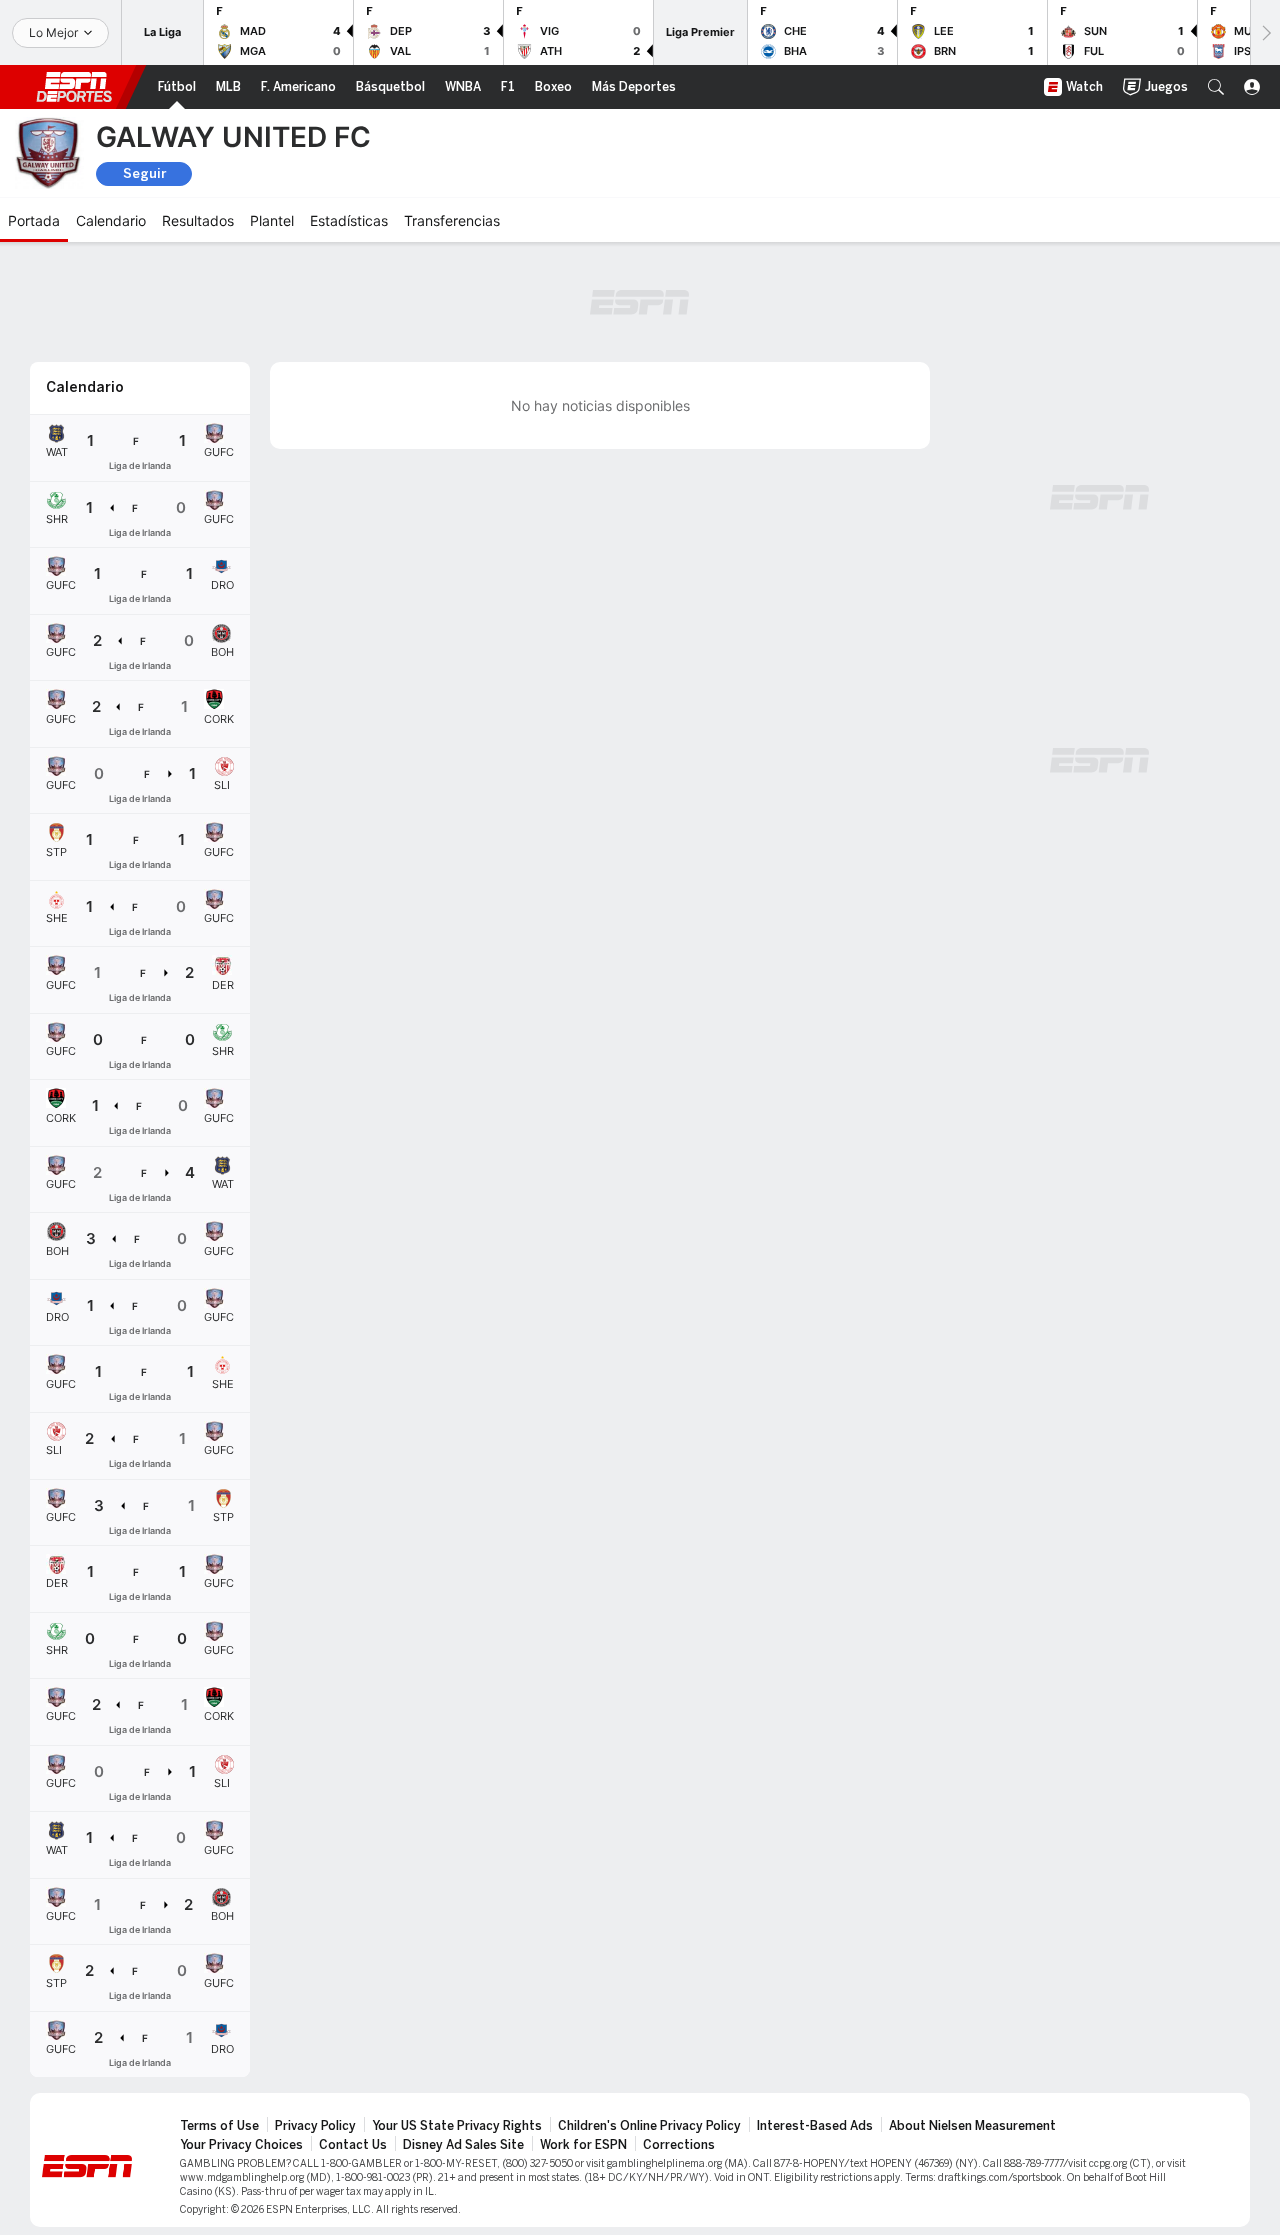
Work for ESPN (583, 2145)
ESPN (74, 87)
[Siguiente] (1265, 32)
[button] (1216, 87)
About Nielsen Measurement (972, 2126)
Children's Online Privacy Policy (649, 2126)
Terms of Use (219, 2126)
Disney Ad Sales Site (463, 2145)
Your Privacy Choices (241, 2145)
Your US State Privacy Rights (457, 2126)
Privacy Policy (315, 2126)
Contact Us (353, 2145)
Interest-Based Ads (815, 2126)
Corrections (679, 2145)
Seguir (144, 173)
